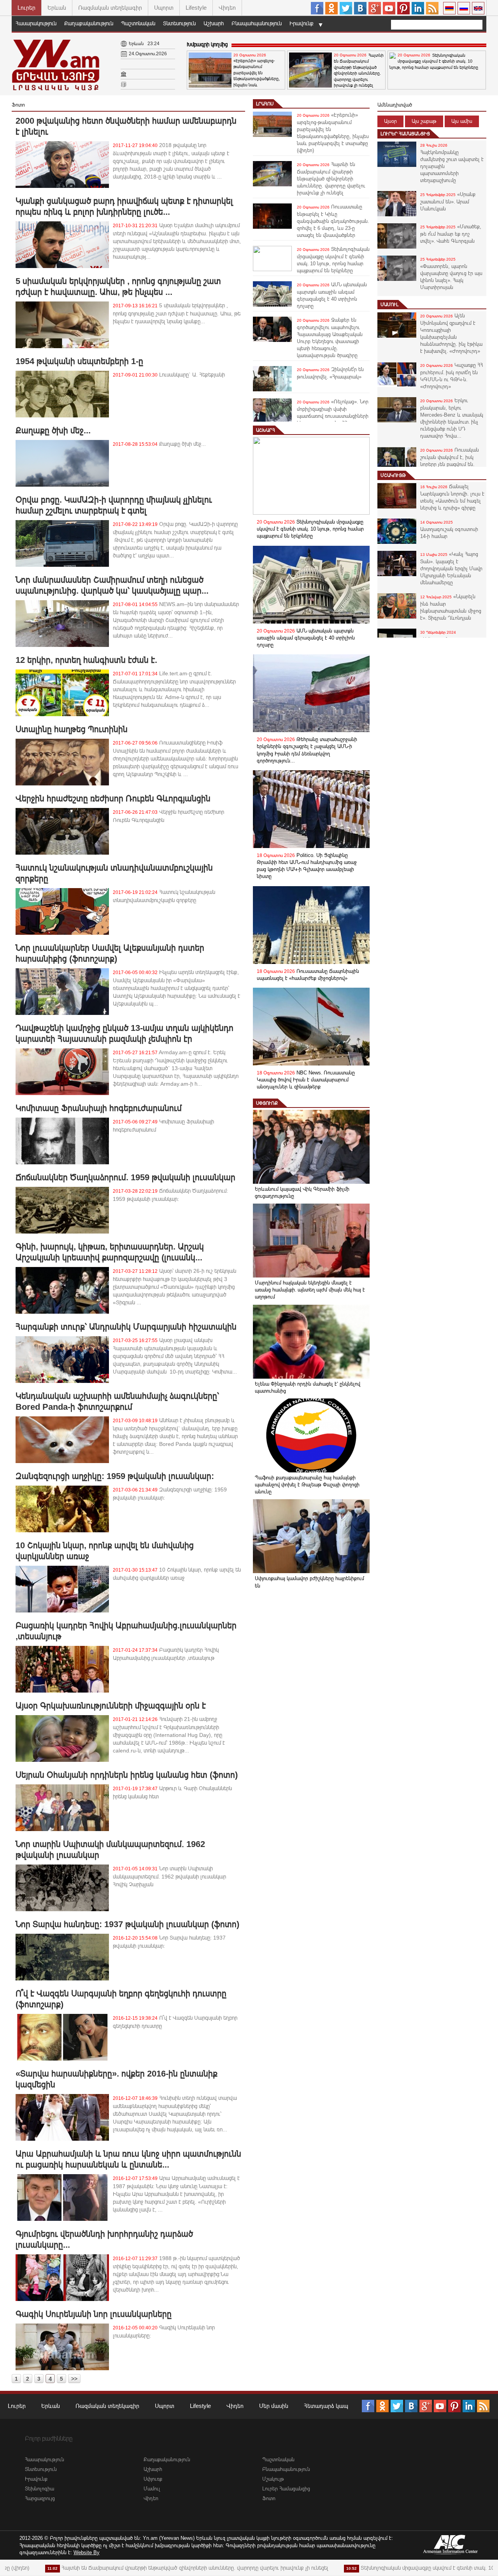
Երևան (57, 8)
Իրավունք (302, 23)
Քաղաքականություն (89, 23)
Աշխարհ (214, 23)
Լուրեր (26, 8)
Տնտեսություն (179, 23)
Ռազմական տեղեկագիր (110, 8)
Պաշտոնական (138, 23)
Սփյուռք (267, 1103)
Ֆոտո (269, 2498)
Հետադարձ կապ (326, 2406)
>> (74, 2379)
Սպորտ (164, 8)
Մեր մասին (274, 2406)
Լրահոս (265, 104)
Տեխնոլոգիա (39, 2489)
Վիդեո (227, 8)
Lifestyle (196, 8)
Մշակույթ (393, 475)
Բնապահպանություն (257, 23)
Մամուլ (389, 305)
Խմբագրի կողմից (207, 44)
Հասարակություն (36, 23)
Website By (87, 2552)
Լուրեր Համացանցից (405, 134)
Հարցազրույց (40, 2498)
